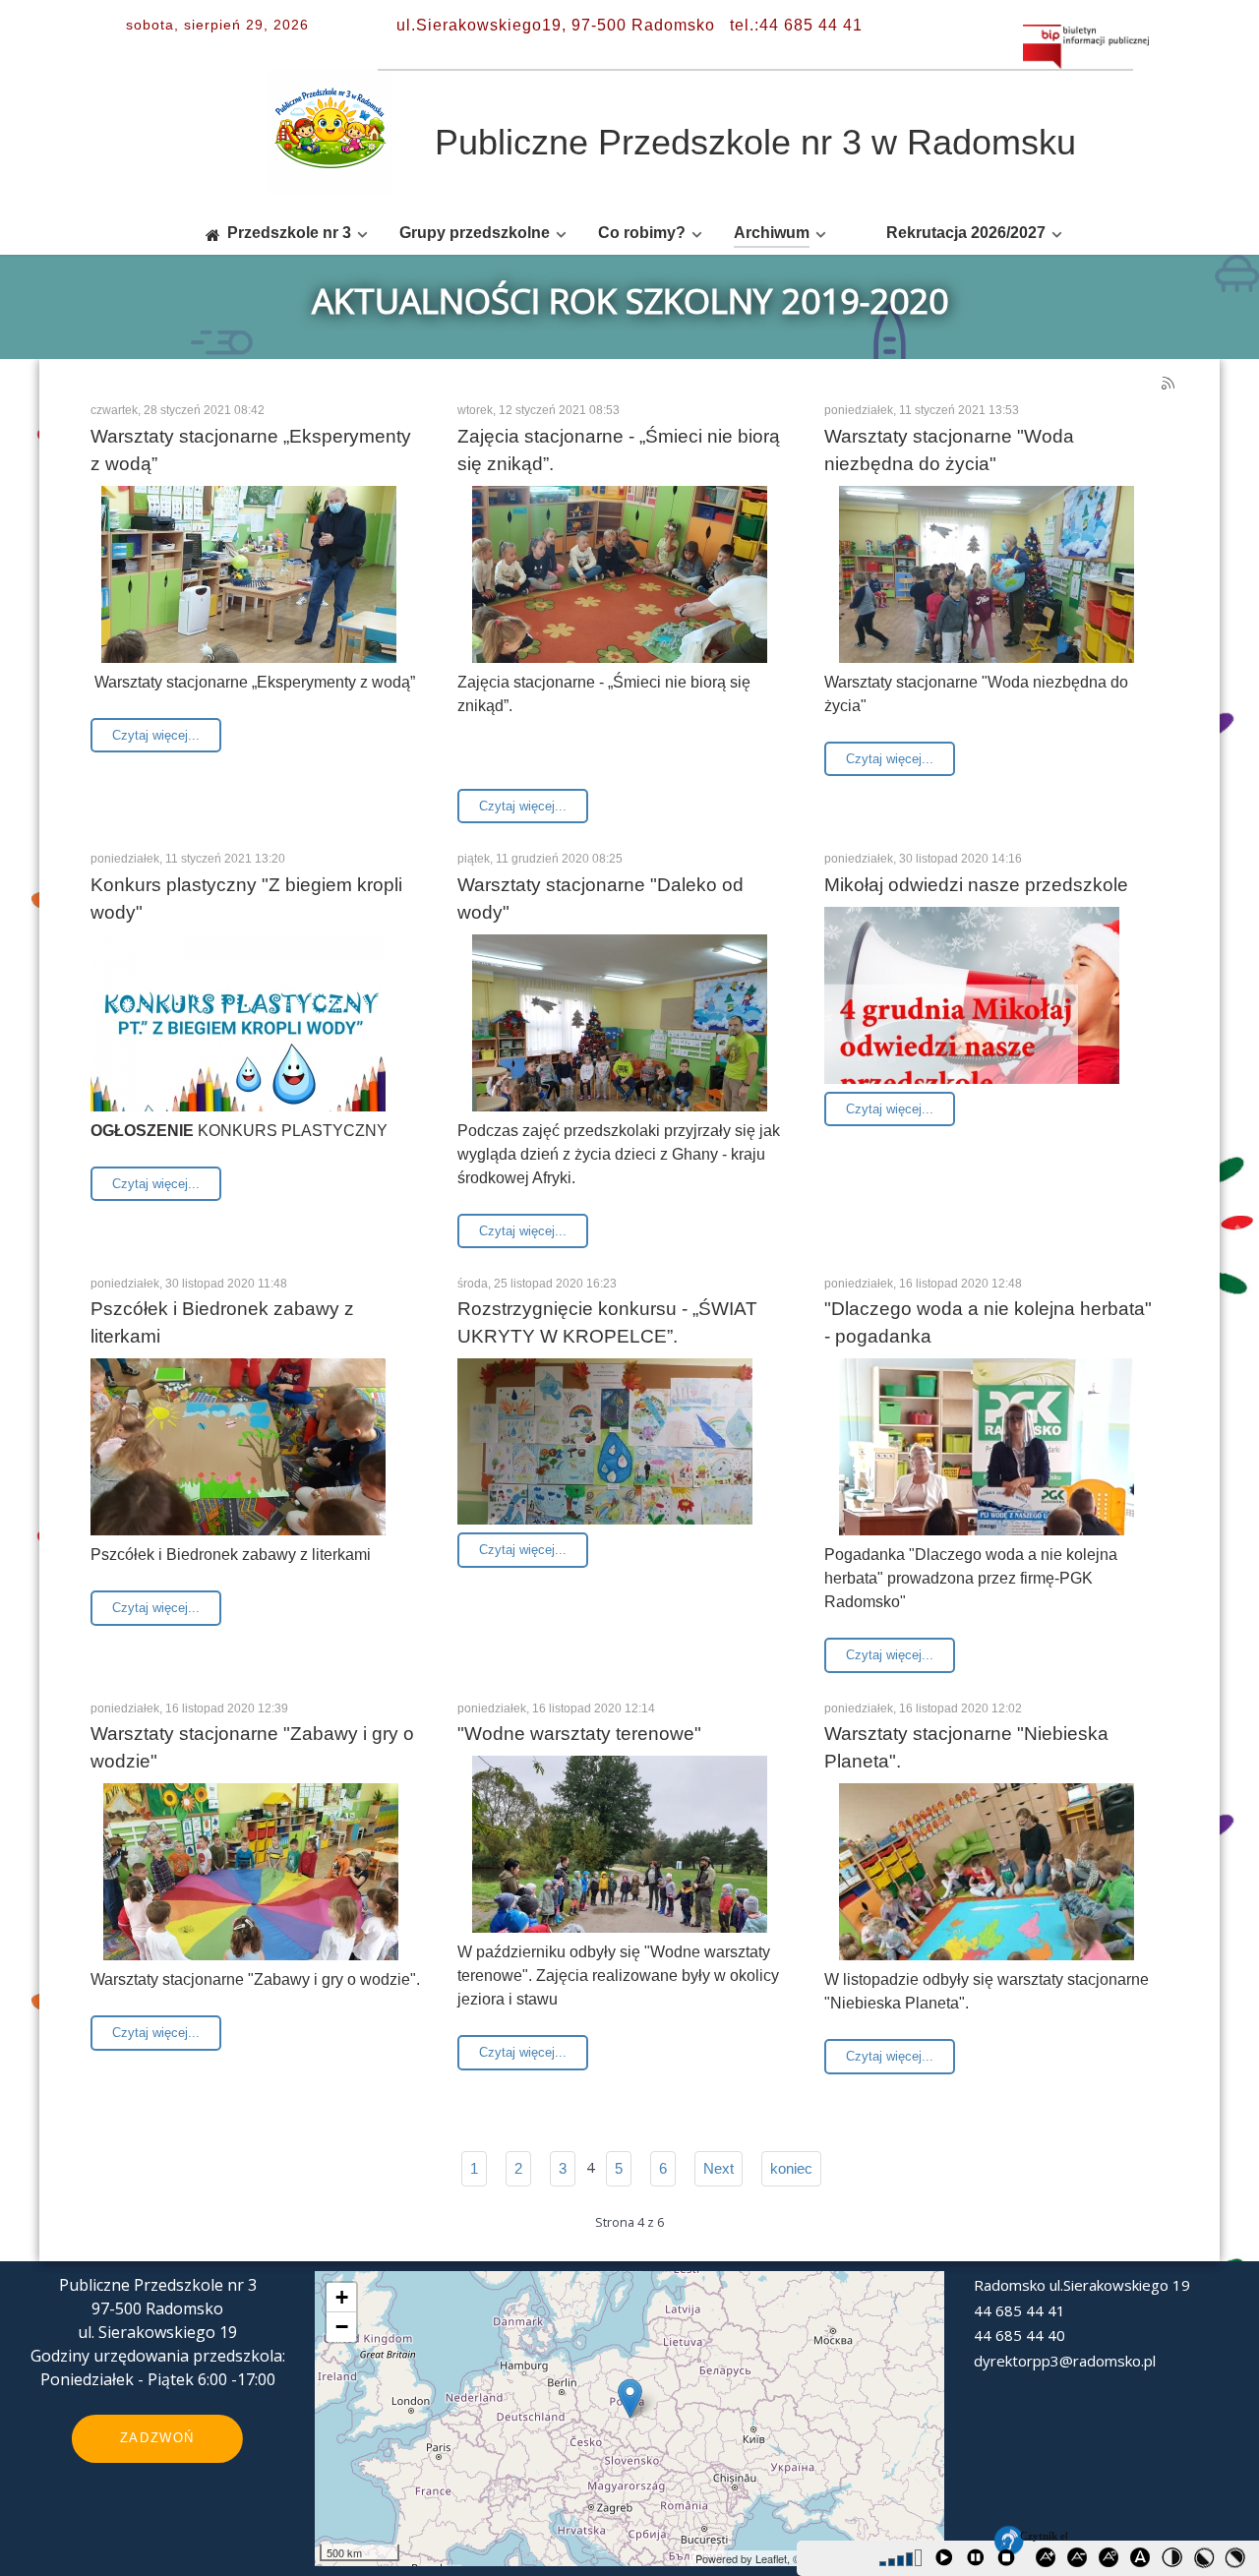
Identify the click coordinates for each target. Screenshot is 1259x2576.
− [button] (342, 2327)
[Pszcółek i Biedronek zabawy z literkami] (238, 1468)
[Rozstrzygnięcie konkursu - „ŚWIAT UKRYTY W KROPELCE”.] (605, 1440)
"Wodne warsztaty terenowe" (579, 1734)
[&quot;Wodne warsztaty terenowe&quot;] (620, 1865)
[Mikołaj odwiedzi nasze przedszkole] (972, 1016)
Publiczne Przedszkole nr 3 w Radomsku (755, 142)
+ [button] (342, 2297)
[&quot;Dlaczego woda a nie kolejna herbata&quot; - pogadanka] (987, 1468)
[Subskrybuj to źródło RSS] (1169, 386)
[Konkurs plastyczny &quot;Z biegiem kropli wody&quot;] (238, 1044)
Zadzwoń (157, 2438)
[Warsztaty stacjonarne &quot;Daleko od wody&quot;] (620, 1044)
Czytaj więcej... (156, 735)
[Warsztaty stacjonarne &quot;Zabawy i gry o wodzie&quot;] (251, 1892)
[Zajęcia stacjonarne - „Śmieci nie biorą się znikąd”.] (620, 595)
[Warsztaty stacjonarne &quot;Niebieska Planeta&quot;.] (987, 1892)
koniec (791, 2168)
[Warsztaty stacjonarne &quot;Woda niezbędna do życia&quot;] (987, 595)
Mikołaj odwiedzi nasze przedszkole (976, 885)
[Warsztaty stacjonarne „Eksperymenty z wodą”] (249, 595)
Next (719, 2168)
